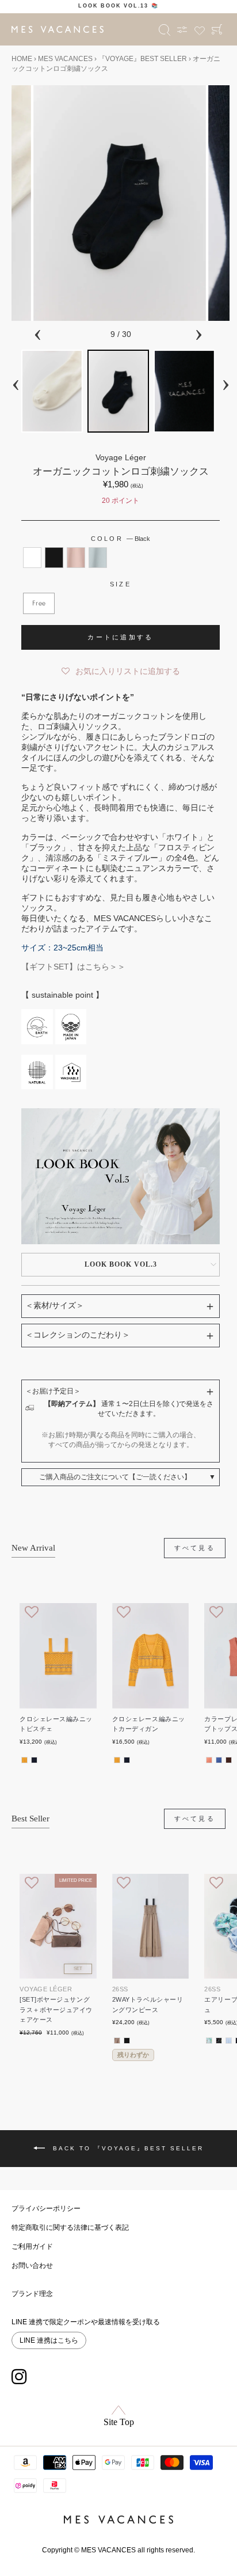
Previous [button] (37, 333)
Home (22, 59)
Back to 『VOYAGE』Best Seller (127, 2148)
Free (39, 603)
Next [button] (198, 333)
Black (54, 558)
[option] (118, 6)
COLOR (121, 539)
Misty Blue (98, 558)
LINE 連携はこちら (49, 2340)
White (32, 558)
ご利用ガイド (32, 2247)
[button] (121, 669)
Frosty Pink (76, 558)
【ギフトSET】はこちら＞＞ (73, 967)
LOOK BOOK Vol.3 (121, 1264)
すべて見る (195, 1548)
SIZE (121, 584)
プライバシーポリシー (46, 2208)
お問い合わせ (32, 2266)
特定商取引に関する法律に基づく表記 (70, 2228)
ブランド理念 (32, 2294)
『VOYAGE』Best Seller (143, 59)
